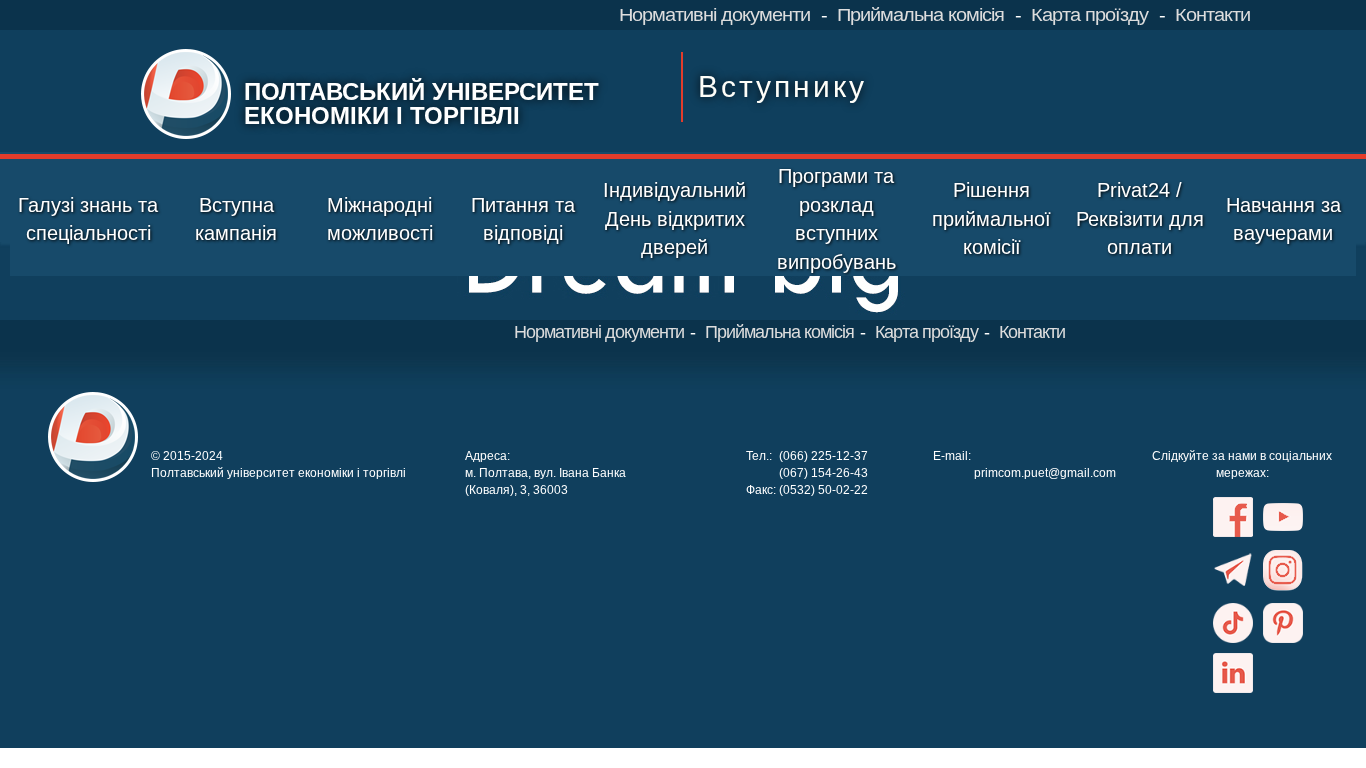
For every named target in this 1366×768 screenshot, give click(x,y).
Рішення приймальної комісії (991, 218)
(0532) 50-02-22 (823, 490)
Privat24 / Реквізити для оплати (1140, 218)
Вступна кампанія (236, 219)
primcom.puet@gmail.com (1045, 473)
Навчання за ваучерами (1283, 219)
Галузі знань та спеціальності (88, 219)
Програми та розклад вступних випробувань (836, 219)
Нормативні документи (714, 15)
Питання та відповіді (523, 219)
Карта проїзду (1089, 15)
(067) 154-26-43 (823, 473)
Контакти (1212, 15)
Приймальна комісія (920, 15)
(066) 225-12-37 (823, 456)
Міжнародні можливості (380, 219)
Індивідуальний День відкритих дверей (674, 218)
